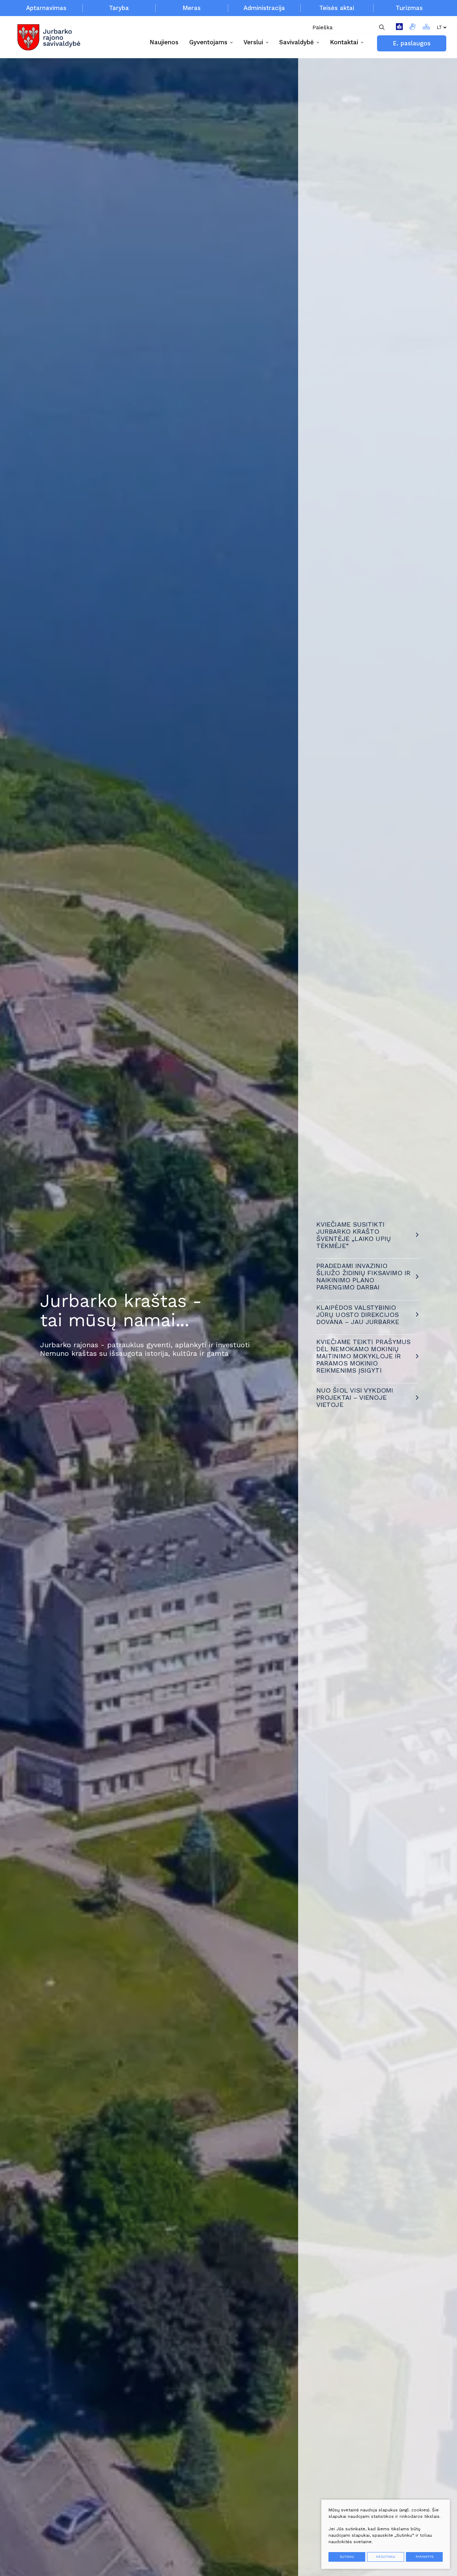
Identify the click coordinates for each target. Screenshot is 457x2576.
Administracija (264, 8)
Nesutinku (386, 2557)
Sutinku (347, 2557)
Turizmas (409, 8)
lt (439, 27)
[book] (399, 28)
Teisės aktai (337, 8)
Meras (192, 8)
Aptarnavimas (46, 8)
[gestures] (413, 28)
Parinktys (425, 2557)
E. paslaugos (412, 43)
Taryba (119, 8)
